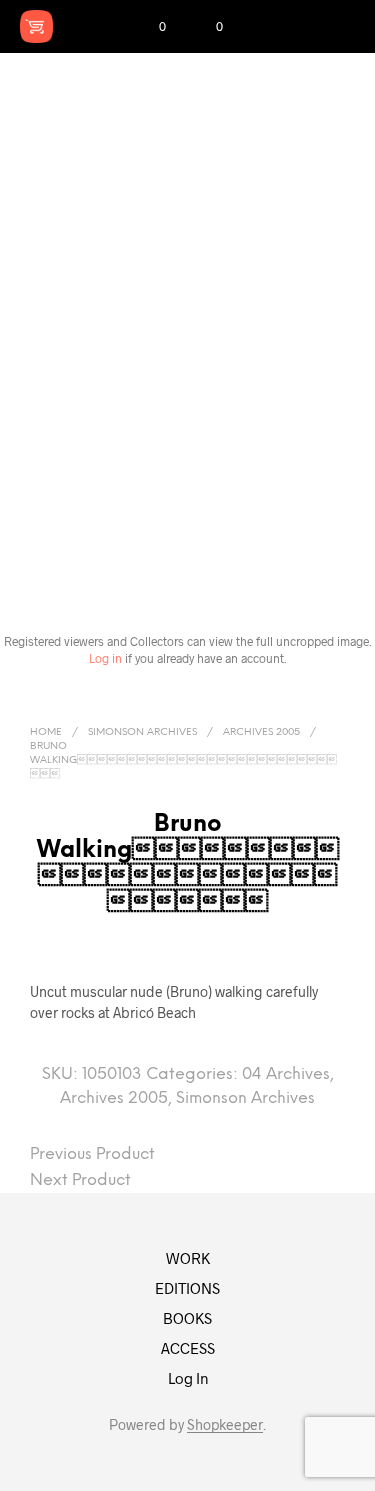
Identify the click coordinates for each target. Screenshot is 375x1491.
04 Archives (286, 1074)
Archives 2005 (261, 732)
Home (46, 732)
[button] (149, 27)
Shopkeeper (225, 1425)
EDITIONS (187, 1288)
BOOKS (187, 1318)
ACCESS (188, 1348)
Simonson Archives (142, 732)
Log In (188, 1378)
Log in (105, 658)
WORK (188, 1258)
